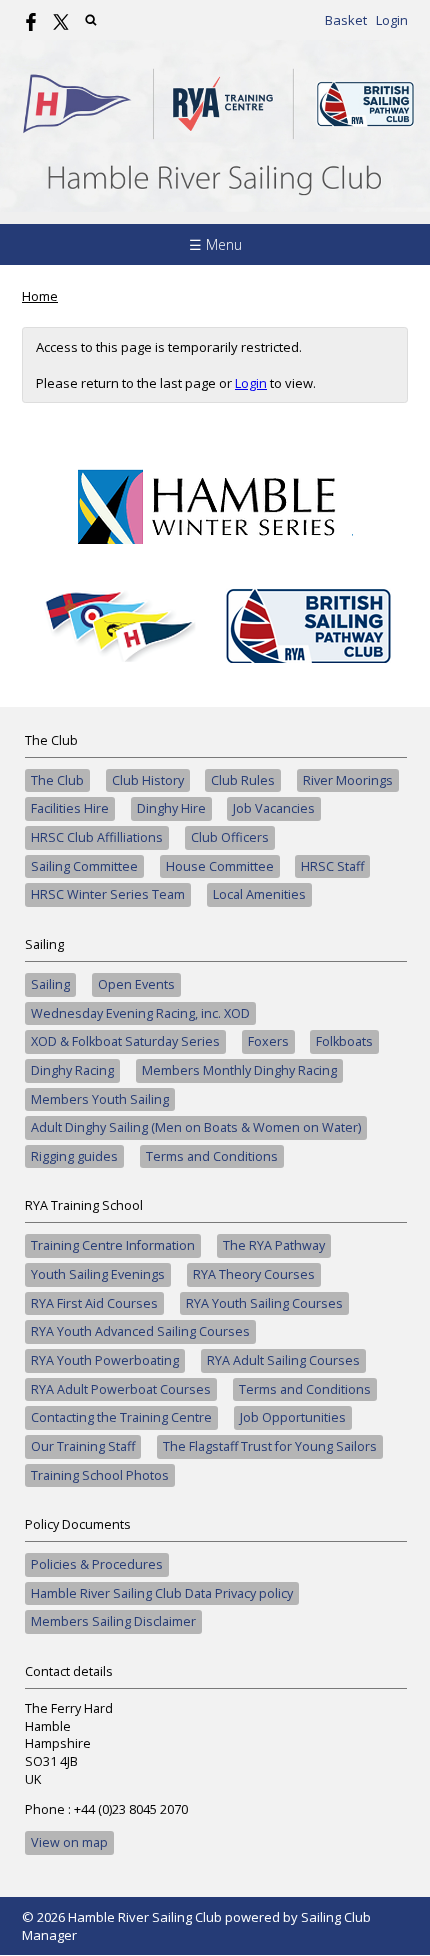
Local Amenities (259, 894)
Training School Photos (100, 1475)
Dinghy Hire (171, 808)
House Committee (220, 866)
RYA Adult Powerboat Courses (121, 1389)
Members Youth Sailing (100, 1099)
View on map (69, 1842)
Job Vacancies (274, 808)
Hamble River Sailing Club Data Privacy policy (162, 1593)
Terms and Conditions (212, 1156)
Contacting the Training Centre (121, 1417)
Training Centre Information (113, 1245)
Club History (148, 780)
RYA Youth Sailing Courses (264, 1303)
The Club (57, 780)
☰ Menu (215, 244)
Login (392, 20)
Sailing (50, 984)
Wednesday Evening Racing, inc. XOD (140, 1013)
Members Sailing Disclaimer (113, 1621)
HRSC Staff (332, 866)
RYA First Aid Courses (94, 1303)
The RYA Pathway (274, 1245)
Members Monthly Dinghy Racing (239, 1070)
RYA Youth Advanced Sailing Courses (140, 1331)
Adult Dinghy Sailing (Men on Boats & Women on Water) (196, 1127)
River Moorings (348, 780)
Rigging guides (74, 1156)
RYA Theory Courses (254, 1274)
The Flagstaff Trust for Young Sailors (270, 1446)
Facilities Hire (70, 808)
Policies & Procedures (97, 1564)
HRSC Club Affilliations (97, 837)
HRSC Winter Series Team (108, 894)
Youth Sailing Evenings (98, 1274)
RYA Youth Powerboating (105, 1360)
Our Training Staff (83, 1446)
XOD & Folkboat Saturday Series (125, 1041)
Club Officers (230, 837)
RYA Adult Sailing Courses (283, 1360)
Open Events (136, 984)
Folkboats (344, 1041)
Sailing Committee (84, 866)
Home (40, 296)
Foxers (268, 1041)
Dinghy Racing (72, 1070)
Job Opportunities (293, 1417)
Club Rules (243, 780)
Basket (346, 20)
